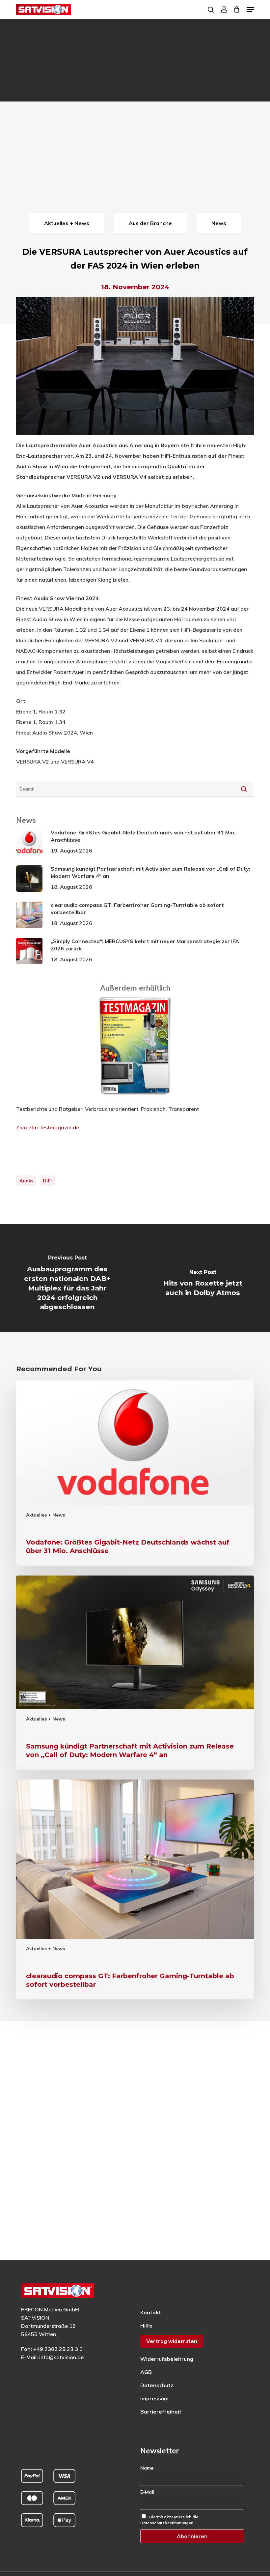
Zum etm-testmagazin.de (48, 1127)
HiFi (47, 1181)
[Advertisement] (135, 162)
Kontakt (151, 2312)
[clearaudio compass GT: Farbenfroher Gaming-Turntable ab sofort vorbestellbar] (135, 1890)
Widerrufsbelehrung (167, 2359)
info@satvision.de (61, 2357)
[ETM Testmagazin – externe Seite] (135, 1098)
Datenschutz (157, 2385)
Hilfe (146, 2326)
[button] (250, 10)
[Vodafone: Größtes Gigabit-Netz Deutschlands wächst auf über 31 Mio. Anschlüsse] (135, 1473)
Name (147, 2468)
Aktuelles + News (45, 1515)
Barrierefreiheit (161, 2412)
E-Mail (147, 2492)
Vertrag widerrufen (172, 2341)
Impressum (154, 2398)
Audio (26, 1181)
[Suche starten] (244, 789)
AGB (146, 2372)
